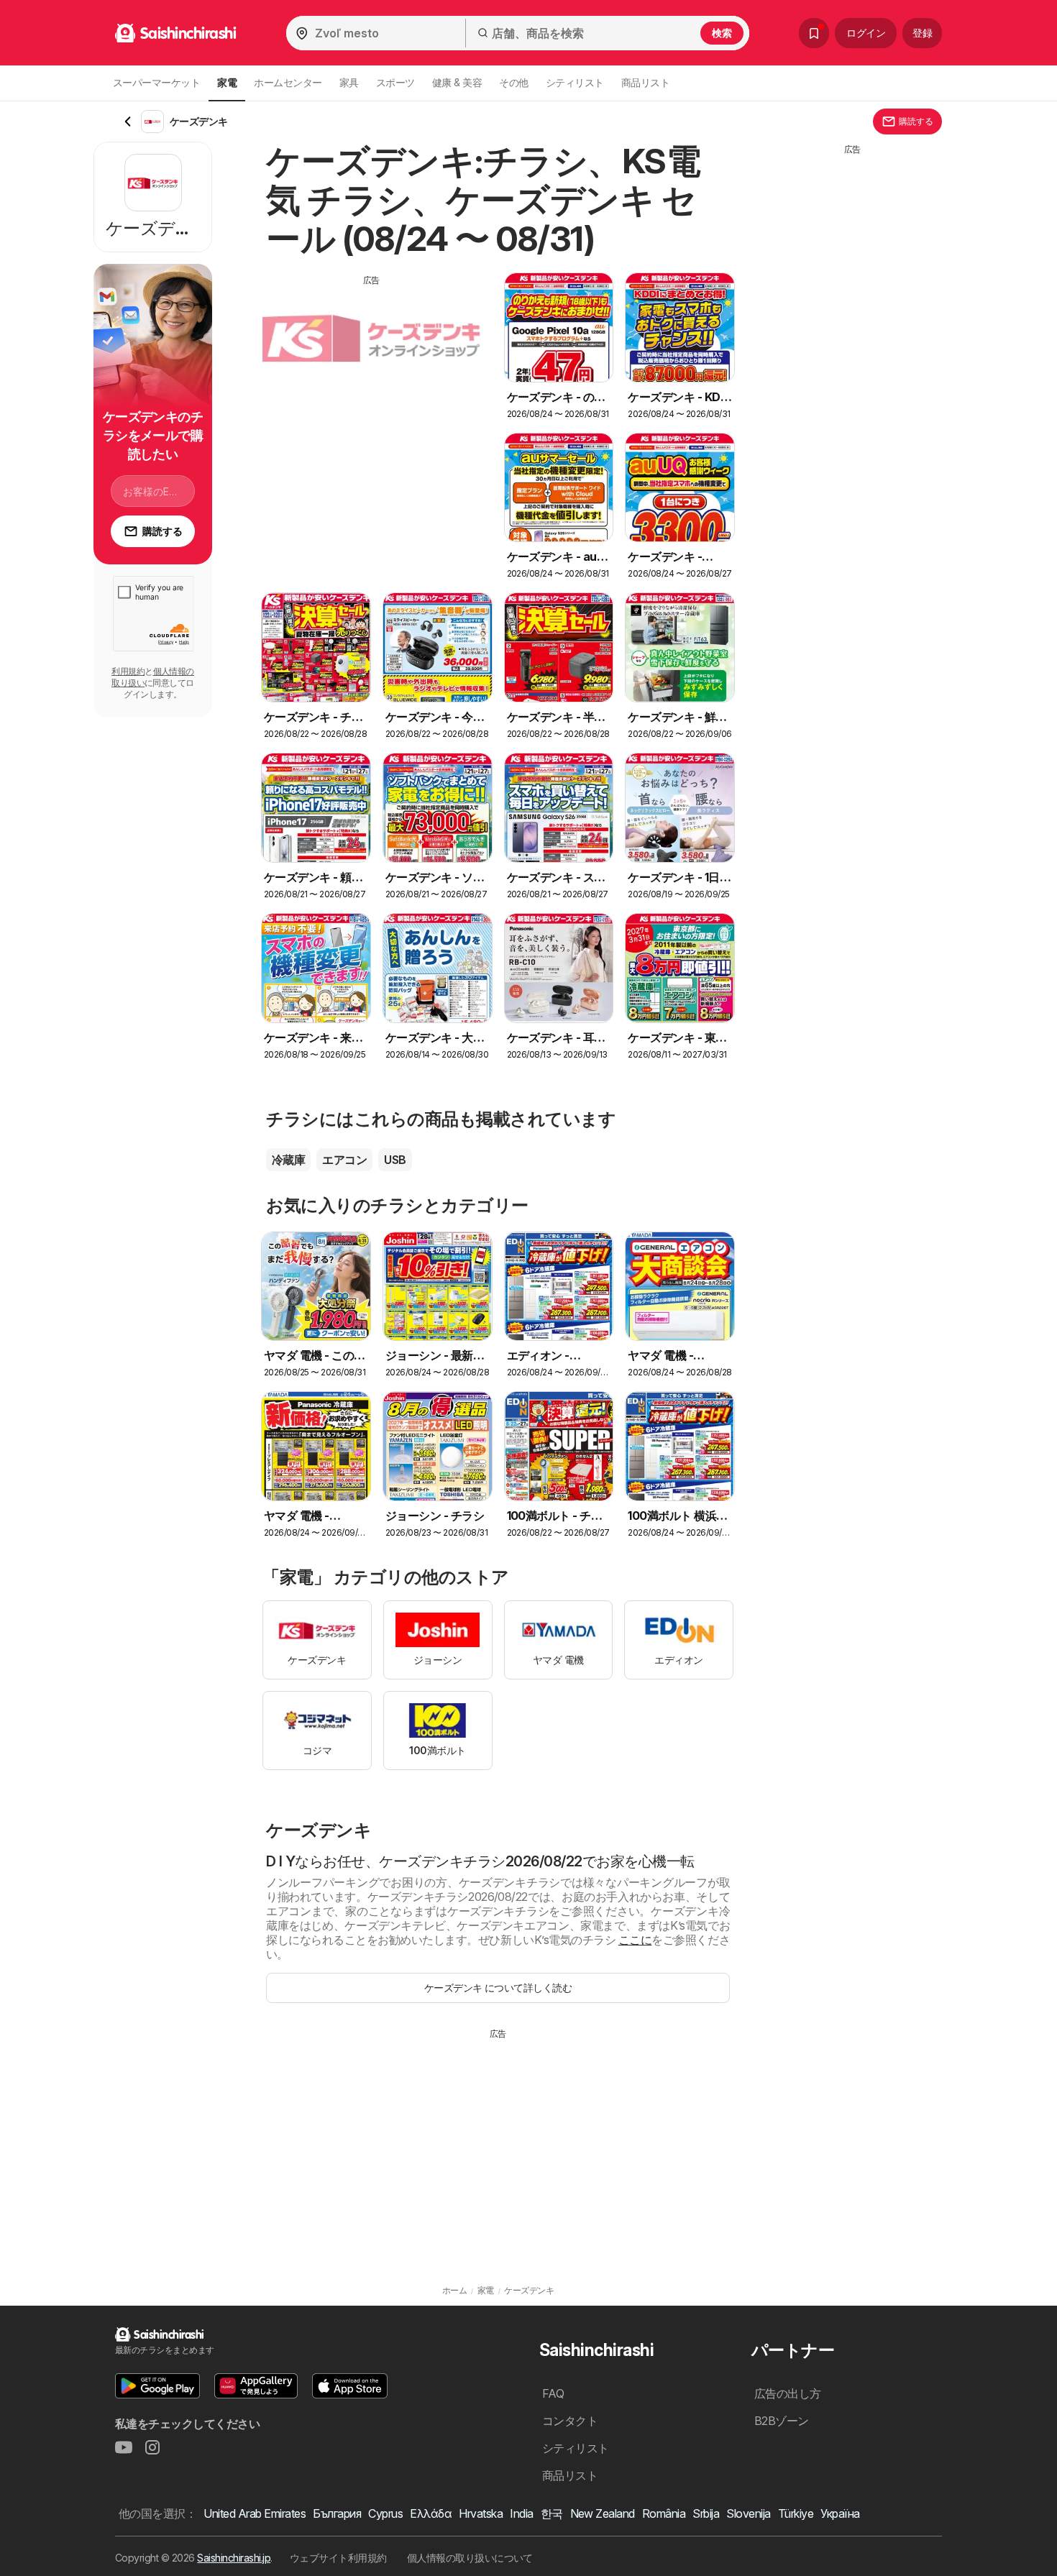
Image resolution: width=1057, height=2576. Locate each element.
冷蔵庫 (288, 1160)
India (521, 2513)
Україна (840, 2513)
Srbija (706, 2513)
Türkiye (796, 2513)
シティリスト (575, 82)
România (664, 2513)
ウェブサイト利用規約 (338, 2558)
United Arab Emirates (255, 2513)
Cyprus (385, 2513)
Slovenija (748, 2513)
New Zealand (603, 2513)
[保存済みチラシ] (814, 33)
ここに (635, 1940)
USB (395, 1160)
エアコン (344, 1160)
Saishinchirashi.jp (234, 2558)
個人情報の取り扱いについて (470, 2558)
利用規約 (128, 671)
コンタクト (570, 2421)
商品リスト (645, 82)
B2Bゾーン (782, 2421)
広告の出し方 (788, 2393)
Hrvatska (481, 2513)
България (337, 2513)
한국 (552, 2513)
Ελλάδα (431, 2513)
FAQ (553, 2393)
